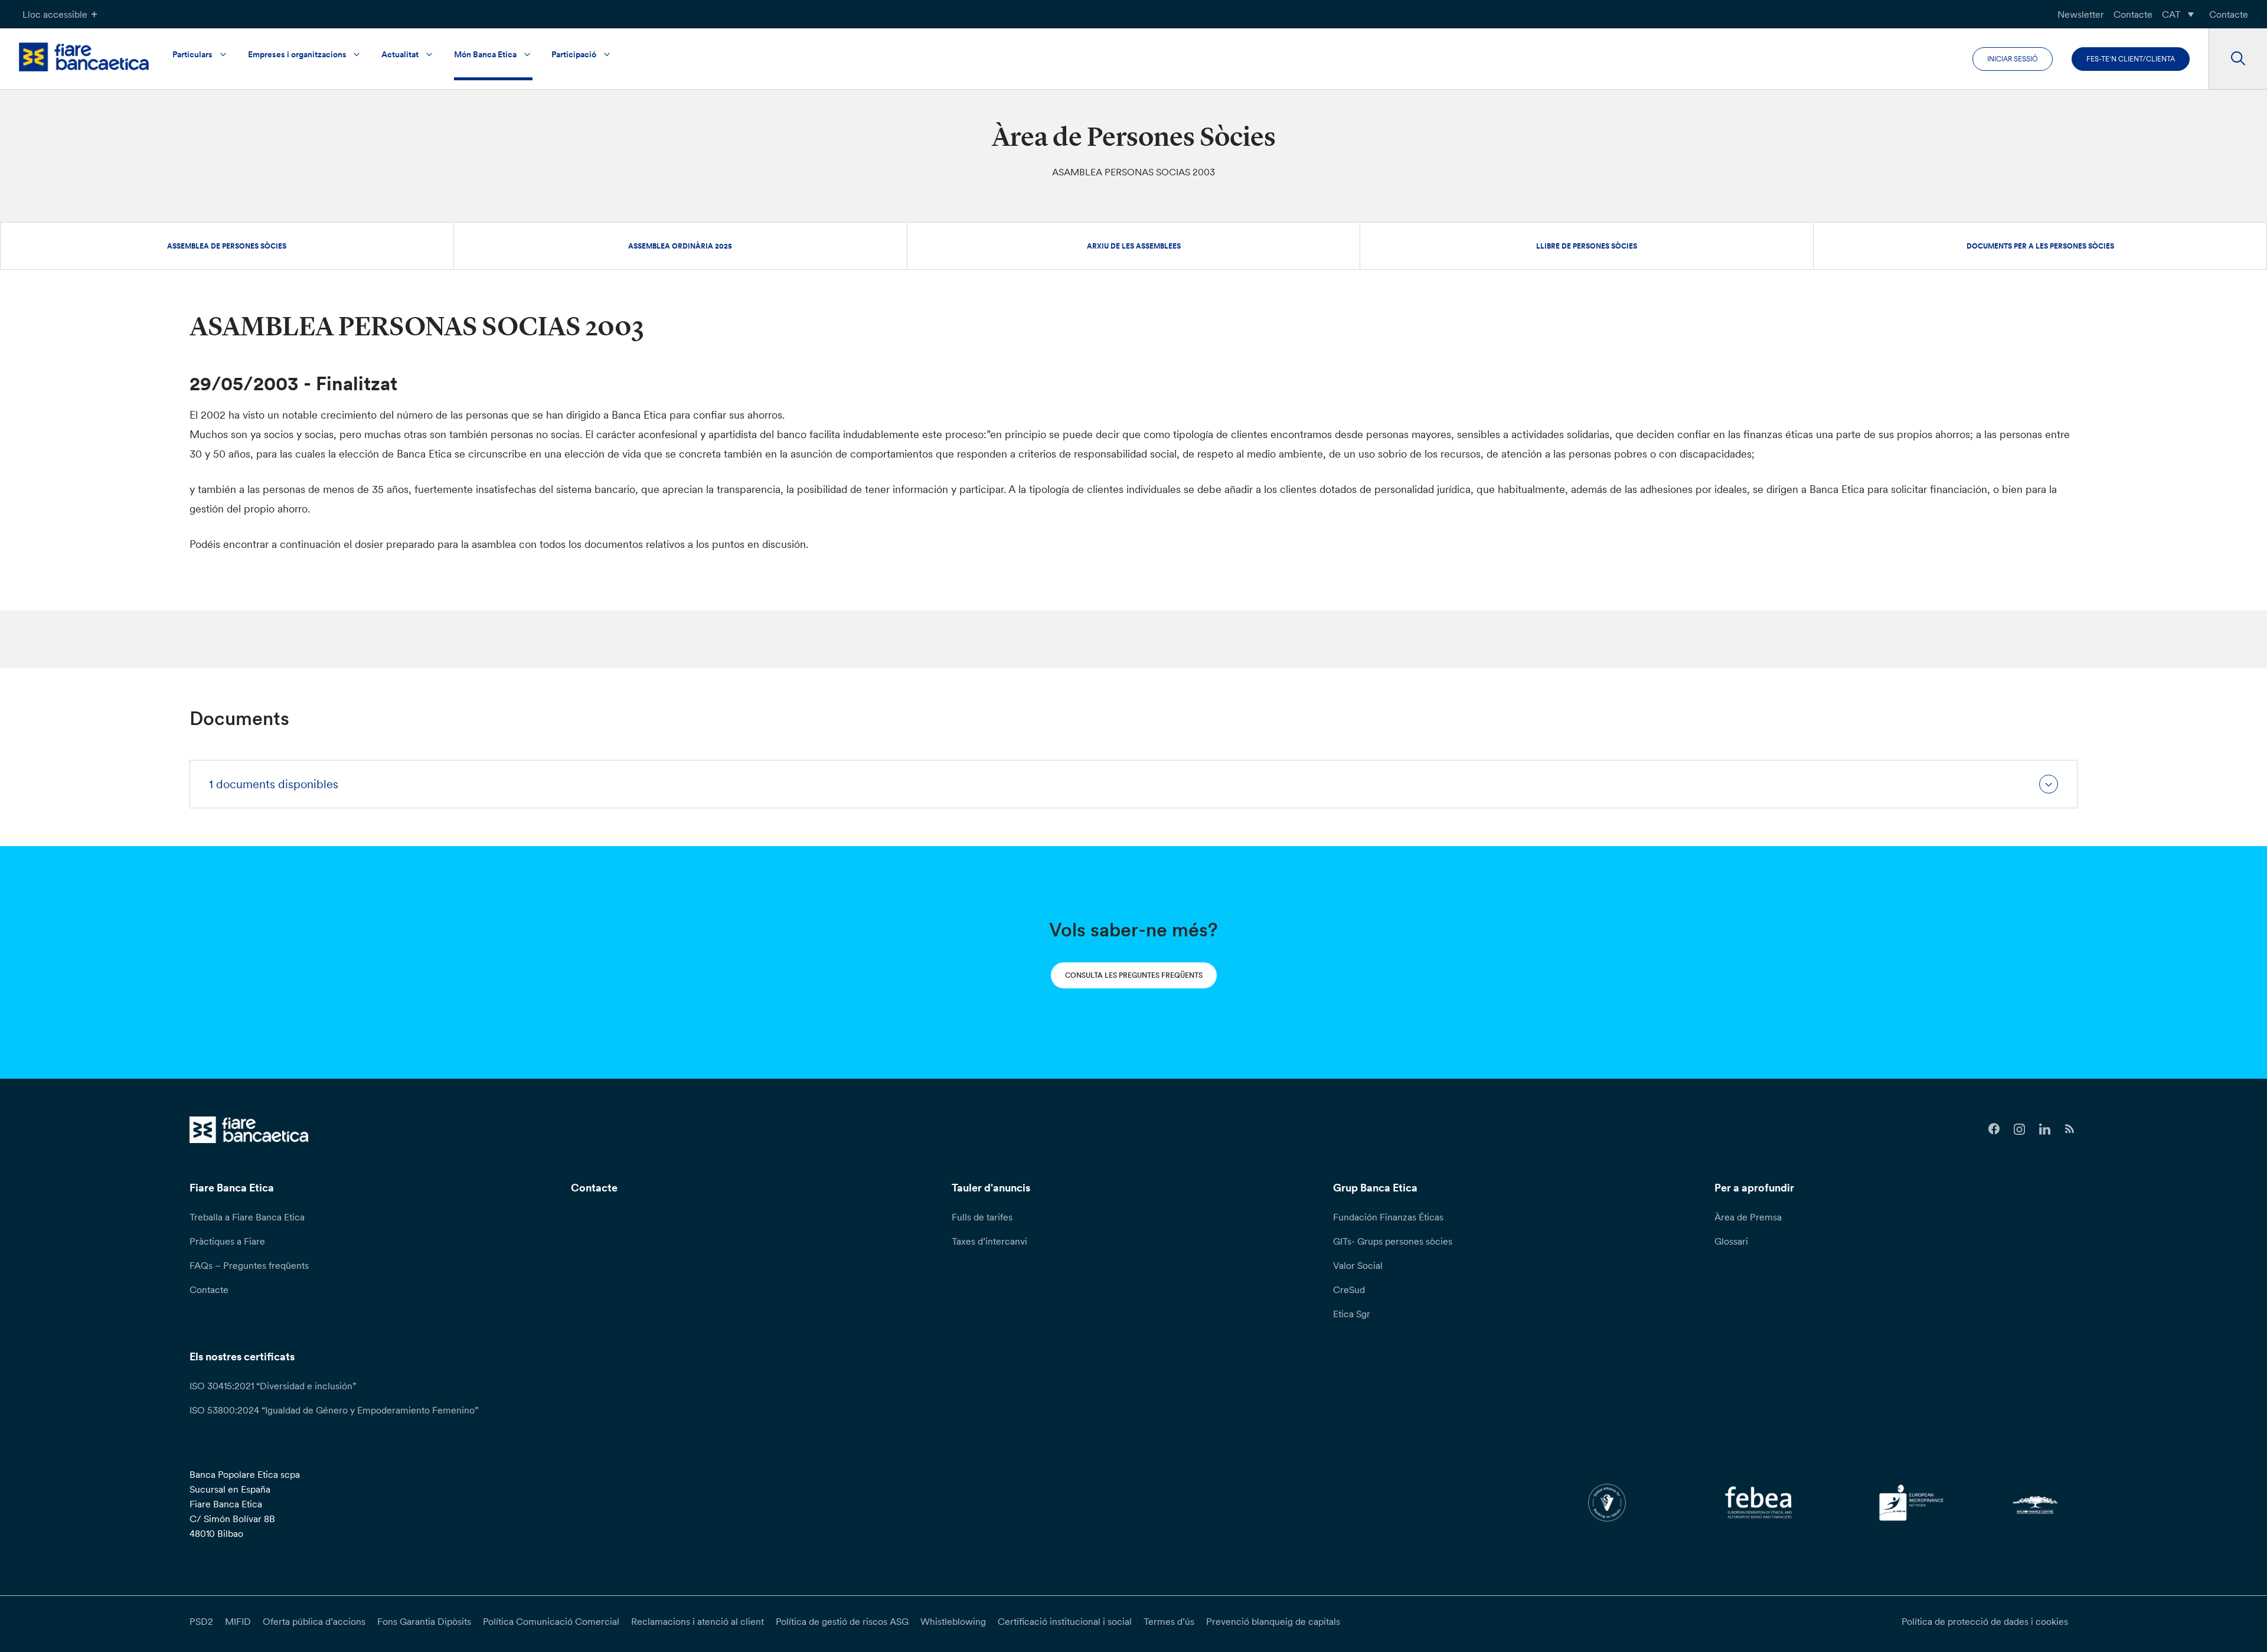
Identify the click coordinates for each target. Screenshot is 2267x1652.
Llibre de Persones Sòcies (1587, 246)
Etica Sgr (1352, 1314)
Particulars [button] (192, 54)
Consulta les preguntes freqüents (1134, 975)
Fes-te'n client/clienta (2131, 59)
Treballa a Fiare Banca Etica (247, 1217)
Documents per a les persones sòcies (2040, 246)
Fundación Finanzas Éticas (1388, 1217)
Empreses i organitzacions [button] (297, 54)
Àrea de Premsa (1748, 1217)
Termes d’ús (1169, 1621)
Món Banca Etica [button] (485, 54)
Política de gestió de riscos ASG (842, 1621)
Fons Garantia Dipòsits (424, 1621)
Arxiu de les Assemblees (1134, 246)
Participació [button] (574, 54)
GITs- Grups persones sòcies (1393, 1241)
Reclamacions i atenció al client (698, 1621)
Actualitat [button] (400, 54)
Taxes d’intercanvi (989, 1241)
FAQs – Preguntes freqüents (249, 1265)
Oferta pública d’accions (314, 1621)
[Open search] (2238, 59)
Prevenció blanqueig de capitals (1273, 1621)
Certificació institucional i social (1065, 1621)
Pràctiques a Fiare (227, 1241)
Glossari (1731, 1241)
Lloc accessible (55, 14)
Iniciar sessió (2013, 59)
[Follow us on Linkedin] (2045, 1129)
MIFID (238, 1621)
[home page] (84, 57)
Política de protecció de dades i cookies (1985, 1621)
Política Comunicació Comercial (551, 1621)
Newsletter (2081, 14)
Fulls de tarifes (982, 1217)
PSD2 (201, 1621)
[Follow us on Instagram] (2019, 1129)
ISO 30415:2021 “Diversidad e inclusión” (273, 1386)
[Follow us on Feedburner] (2070, 1129)
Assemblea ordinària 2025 (680, 246)
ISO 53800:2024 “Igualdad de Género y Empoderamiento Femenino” (334, 1410)
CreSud (1349, 1289)
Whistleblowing (953, 1621)
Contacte (2133, 14)
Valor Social (1358, 1265)
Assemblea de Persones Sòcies (227, 246)
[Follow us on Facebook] (1994, 1129)
